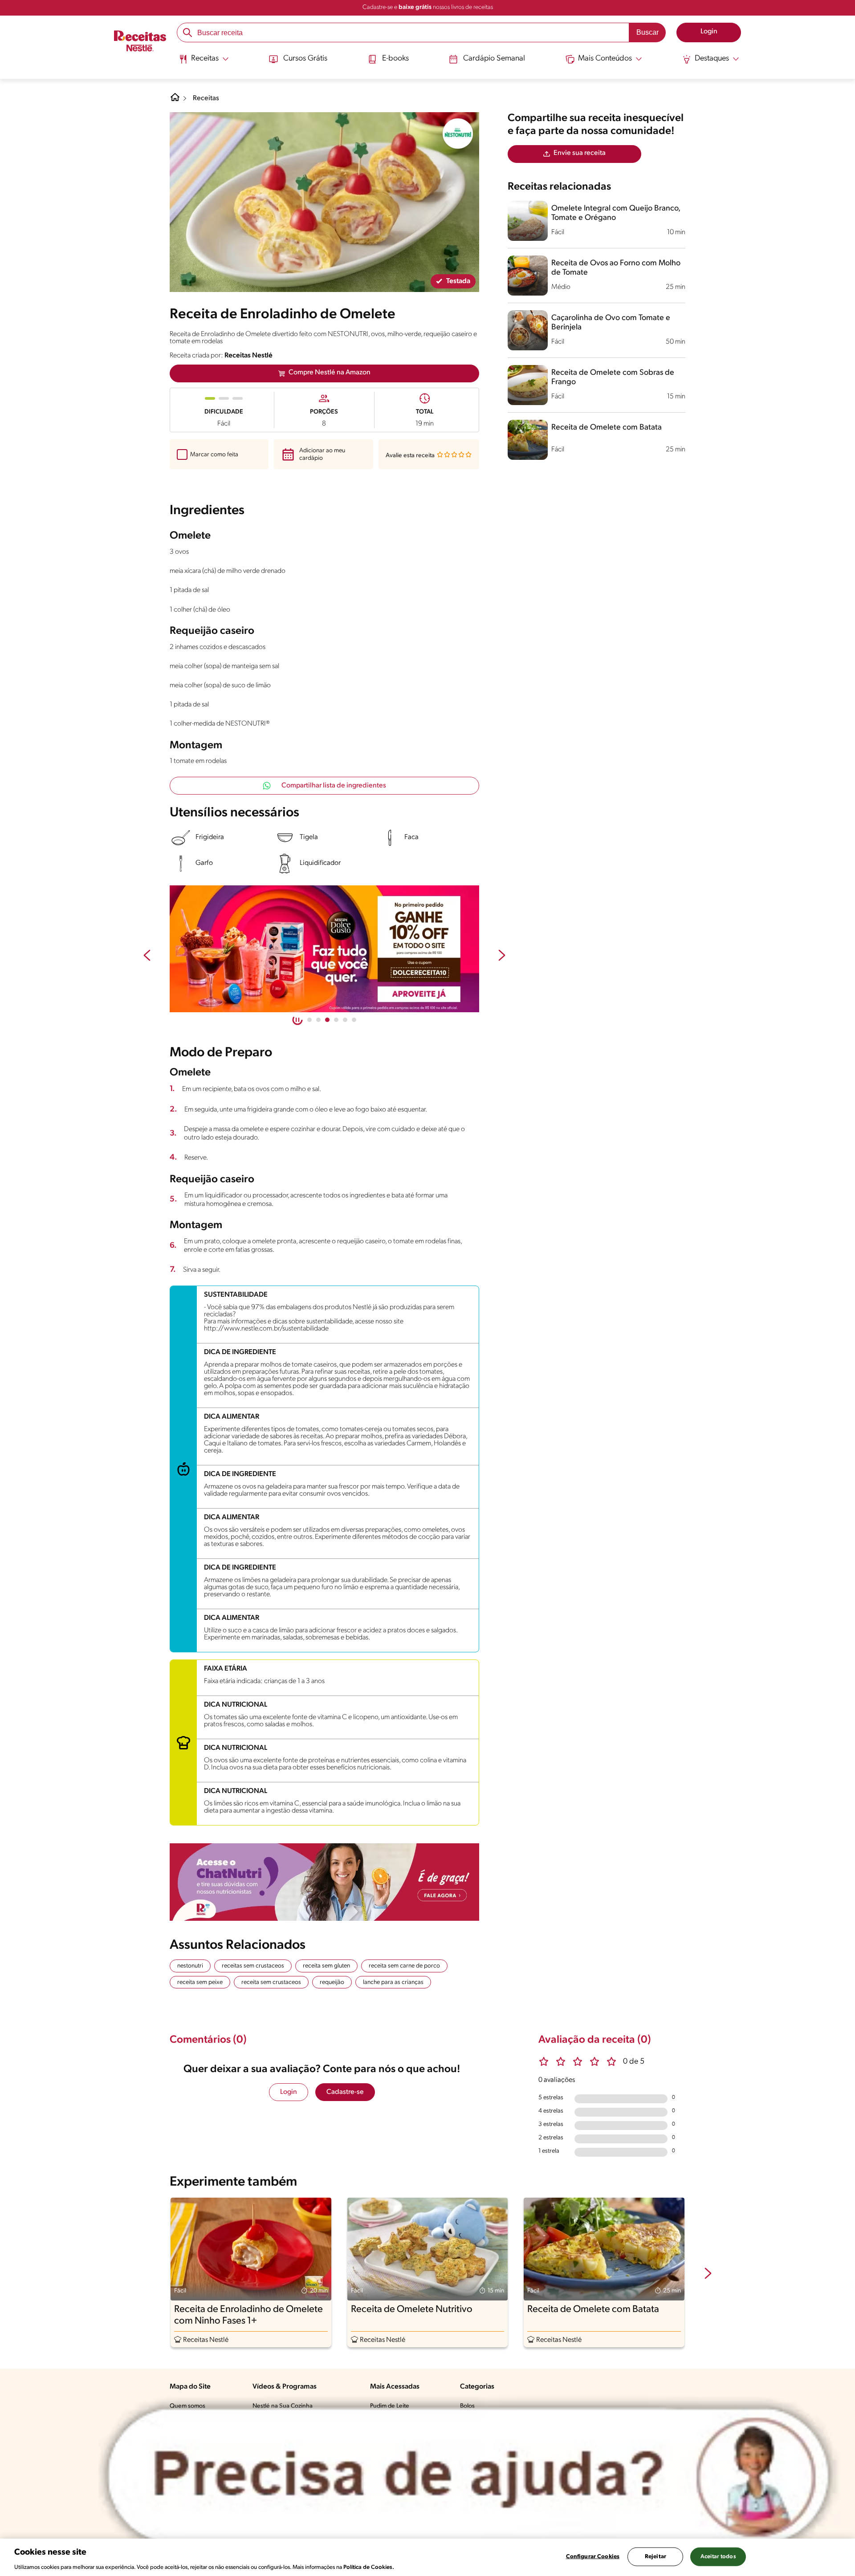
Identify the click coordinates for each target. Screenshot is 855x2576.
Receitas (206, 98)
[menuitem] (204, 62)
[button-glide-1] (318, 1020)
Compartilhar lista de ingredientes (334, 786)
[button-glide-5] (354, 1020)
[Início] (140, 42)
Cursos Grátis (305, 59)
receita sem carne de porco (404, 1966)
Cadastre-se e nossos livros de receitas (428, 7)
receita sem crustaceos (271, 1982)
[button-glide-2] (327, 1020)
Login (289, 2092)
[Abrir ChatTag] (468, 2475)
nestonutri (190, 1966)
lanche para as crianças (393, 1982)
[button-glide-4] (345, 1020)
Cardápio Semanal (494, 59)
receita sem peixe (200, 1982)
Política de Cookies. (369, 2567)
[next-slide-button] (502, 956)
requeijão (332, 1982)
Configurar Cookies (593, 2556)
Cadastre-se (345, 2092)
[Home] (175, 101)
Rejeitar (655, 2556)
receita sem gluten (326, 1966)
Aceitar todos (718, 2556)
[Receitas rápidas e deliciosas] (324, 949)
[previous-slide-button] (147, 956)
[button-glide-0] (309, 1020)
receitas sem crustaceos (253, 1966)
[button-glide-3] (336, 1020)
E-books (395, 59)
